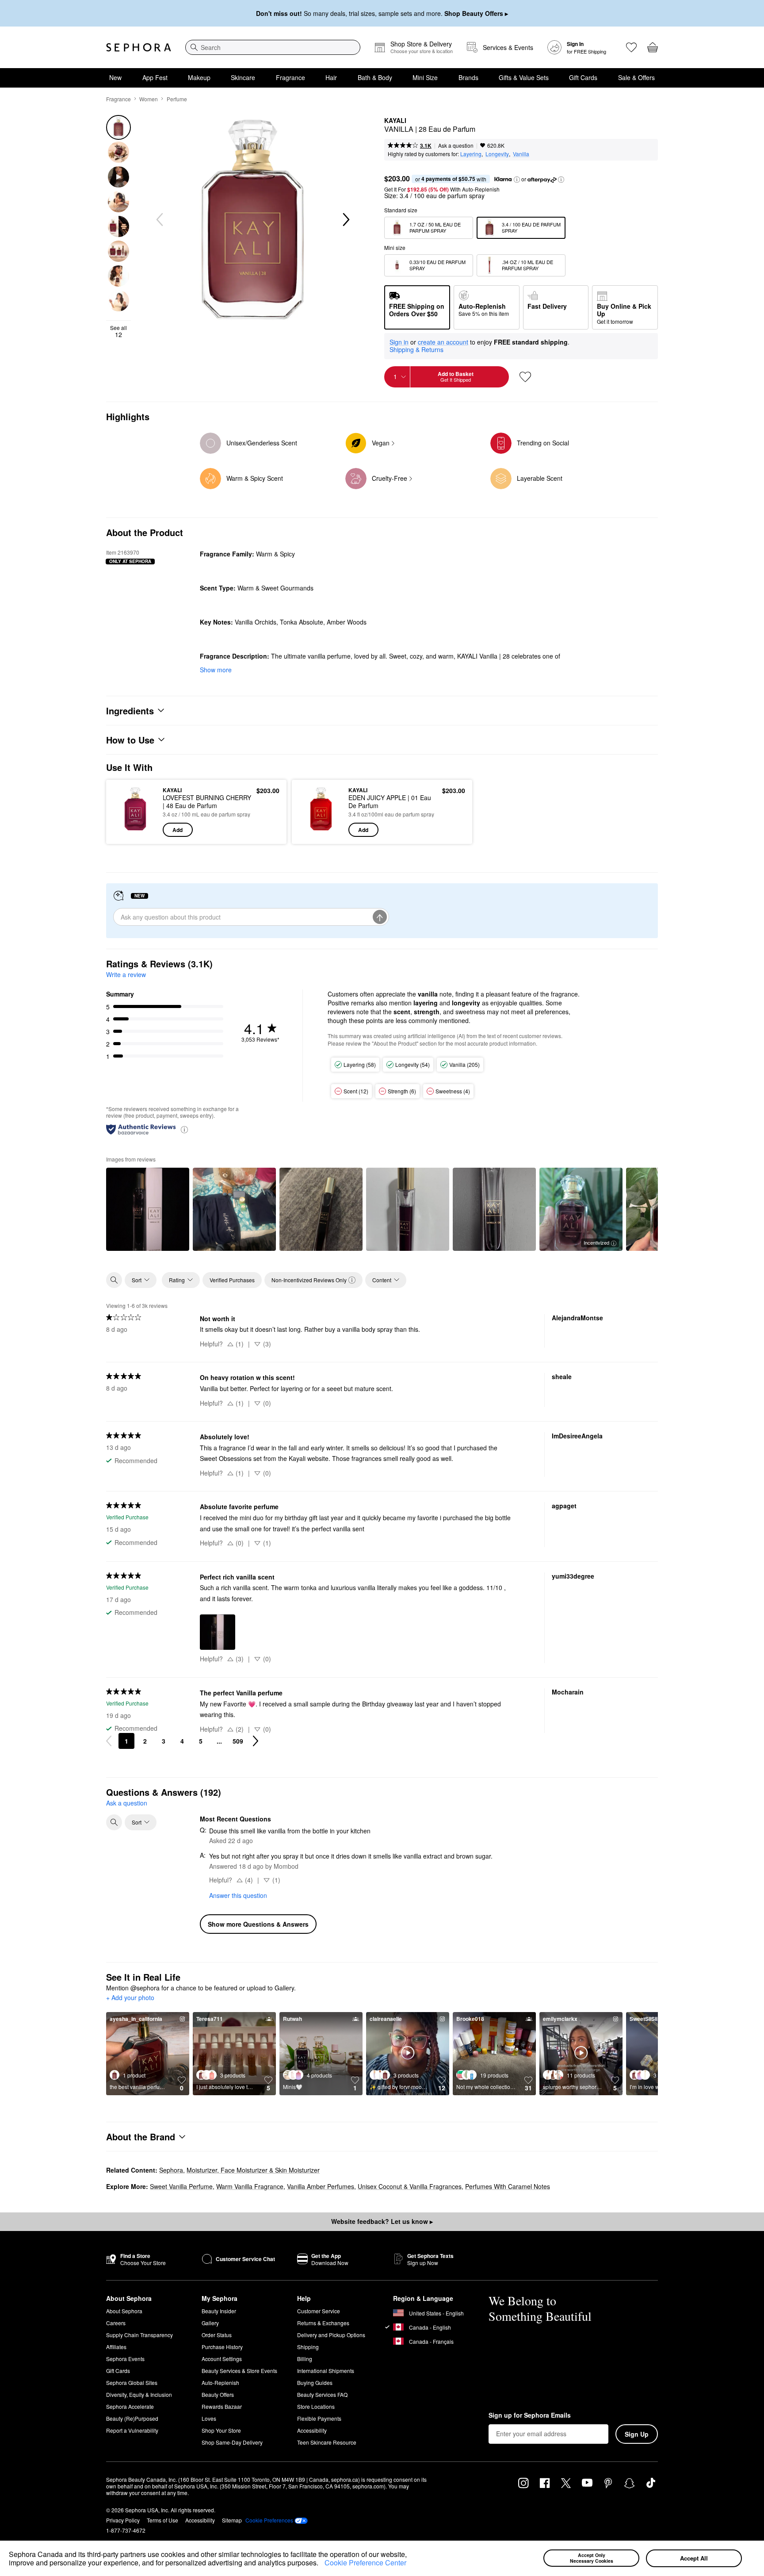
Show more (216, 670)
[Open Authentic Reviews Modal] (184, 1129)
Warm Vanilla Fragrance (250, 2186)
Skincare (243, 77)
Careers (116, 2323)
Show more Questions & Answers (258, 1924)
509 (238, 1741)
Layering (471, 154)
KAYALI (395, 121)
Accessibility (312, 2430)
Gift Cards (583, 77)
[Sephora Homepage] (139, 47)
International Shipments (326, 2371)
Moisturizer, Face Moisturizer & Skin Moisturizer (253, 2170)
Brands (468, 77)
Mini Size (425, 77)
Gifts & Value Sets (524, 77)
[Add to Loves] (525, 377)
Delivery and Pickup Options (331, 2335)
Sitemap (232, 2520)
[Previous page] (109, 1741)
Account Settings (222, 2359)
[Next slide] (345, 220)
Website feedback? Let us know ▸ (382, 2221)
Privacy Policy (123, 2520)
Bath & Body (375, 77)
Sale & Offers (636, 77)
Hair (331, 77)
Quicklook (136, 831)
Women (149, 99)
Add (178, 830)
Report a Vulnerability (132, 2430)
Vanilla (521, 154)
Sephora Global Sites (132, 2382)
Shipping (308, 2347)
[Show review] (148, 1209)
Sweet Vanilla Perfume (181, 2186)
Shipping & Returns (416, 349)
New (115, 77)
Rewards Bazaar (222, 2406)
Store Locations (316, 2406)
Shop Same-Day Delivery (232, 2442)
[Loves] (631, 47)
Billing (305, 2359)
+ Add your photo (130, 1998)
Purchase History (222, 2347)
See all (118, 331)
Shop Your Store (221, 2430)
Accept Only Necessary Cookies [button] (592, 2558)
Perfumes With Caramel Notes (508, 2186)
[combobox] (273, 47)
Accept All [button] (694, 2558)
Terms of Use (162, 2520)
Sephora (171, 2170)
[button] (321, 2564)
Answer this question (238, 1895)
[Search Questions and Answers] (114, 1822)
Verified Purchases (232, 1280)
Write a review (126, 974)
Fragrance (290, 77)
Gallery (210, 2323)
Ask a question (456, 145)
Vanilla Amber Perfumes (321, 2186)
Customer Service (319, 2311)
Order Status (217, 2335)
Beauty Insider (219, 2311)
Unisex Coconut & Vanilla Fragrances (410, 2186)
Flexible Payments (319, 2418)
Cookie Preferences (269, 2520)
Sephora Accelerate (130, 2406)
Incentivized (596, 1242)
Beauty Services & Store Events (239, 2371)
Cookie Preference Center (365, 2563)
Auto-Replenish (220, 2382)
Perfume (177, 99)
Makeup (199, 77)
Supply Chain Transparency (139, 2335)
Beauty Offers (218, 2394)
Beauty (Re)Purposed (132, 2418)
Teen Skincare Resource (327, 2442)
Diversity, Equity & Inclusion (139, 2394)
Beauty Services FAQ (322, 2394)
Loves (209, 2418)
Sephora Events (125, 2359)
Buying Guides (315, 2382)
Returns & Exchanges (323, 2323)
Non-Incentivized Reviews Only (309, 1280)
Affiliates (116, 2347)
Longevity (497, 154)
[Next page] (256, 1741)
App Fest (155, 77)
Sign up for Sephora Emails (530, 2415)
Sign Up (637, 2434)
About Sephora (124, 2311)
